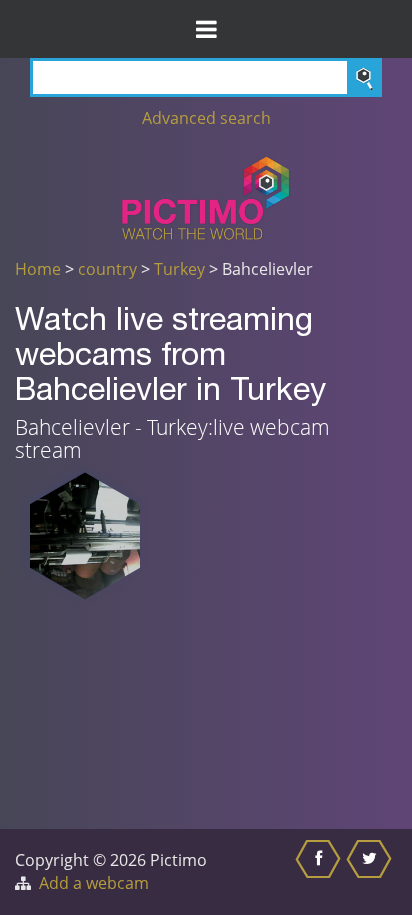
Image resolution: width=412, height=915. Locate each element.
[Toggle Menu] (206, 29)
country (107, 269)
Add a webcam (94, 883)
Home (38, 269)
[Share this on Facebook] (320, 872)
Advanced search (206, 118)
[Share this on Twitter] (371, 872)
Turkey (179, 269)
